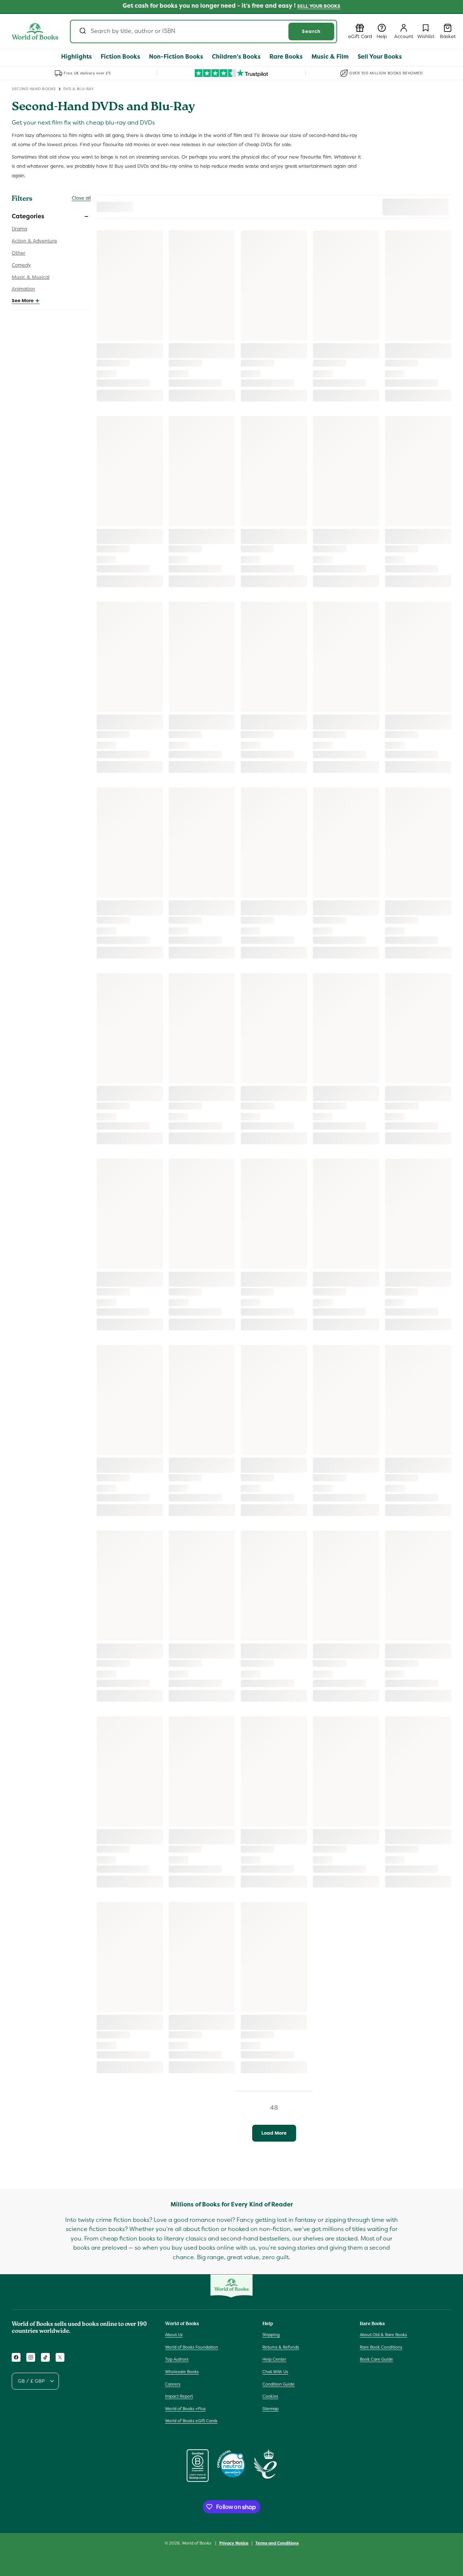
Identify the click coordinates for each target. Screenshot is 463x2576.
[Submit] (82, 31)
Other (18, 253)
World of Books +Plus (185, 2409)
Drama (19, 229)
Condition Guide (279, 2384)
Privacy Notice (234, 2543)
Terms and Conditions (277, 2543)
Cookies (270, 2396)
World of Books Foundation (192, 2347)
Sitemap (270, 2409)
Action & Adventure (34, 241)
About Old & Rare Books (383, 2335)
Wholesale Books (182, 2372)
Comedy (21, 265)
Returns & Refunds (281, 2347)
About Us (174, 2335)
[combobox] (204, 31)
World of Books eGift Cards (191, 2421)
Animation (23, 289)
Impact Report (179, 2396)
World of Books (197, 2543)
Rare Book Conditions (381, 2347)
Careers (173, 2384)
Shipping (271, 2335)
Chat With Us (275, 2372)
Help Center (274, 2359)
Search (311, 31)
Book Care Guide (376, 2359)
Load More (274, 2133)
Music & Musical (31, 277)
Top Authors (177, 2359)
